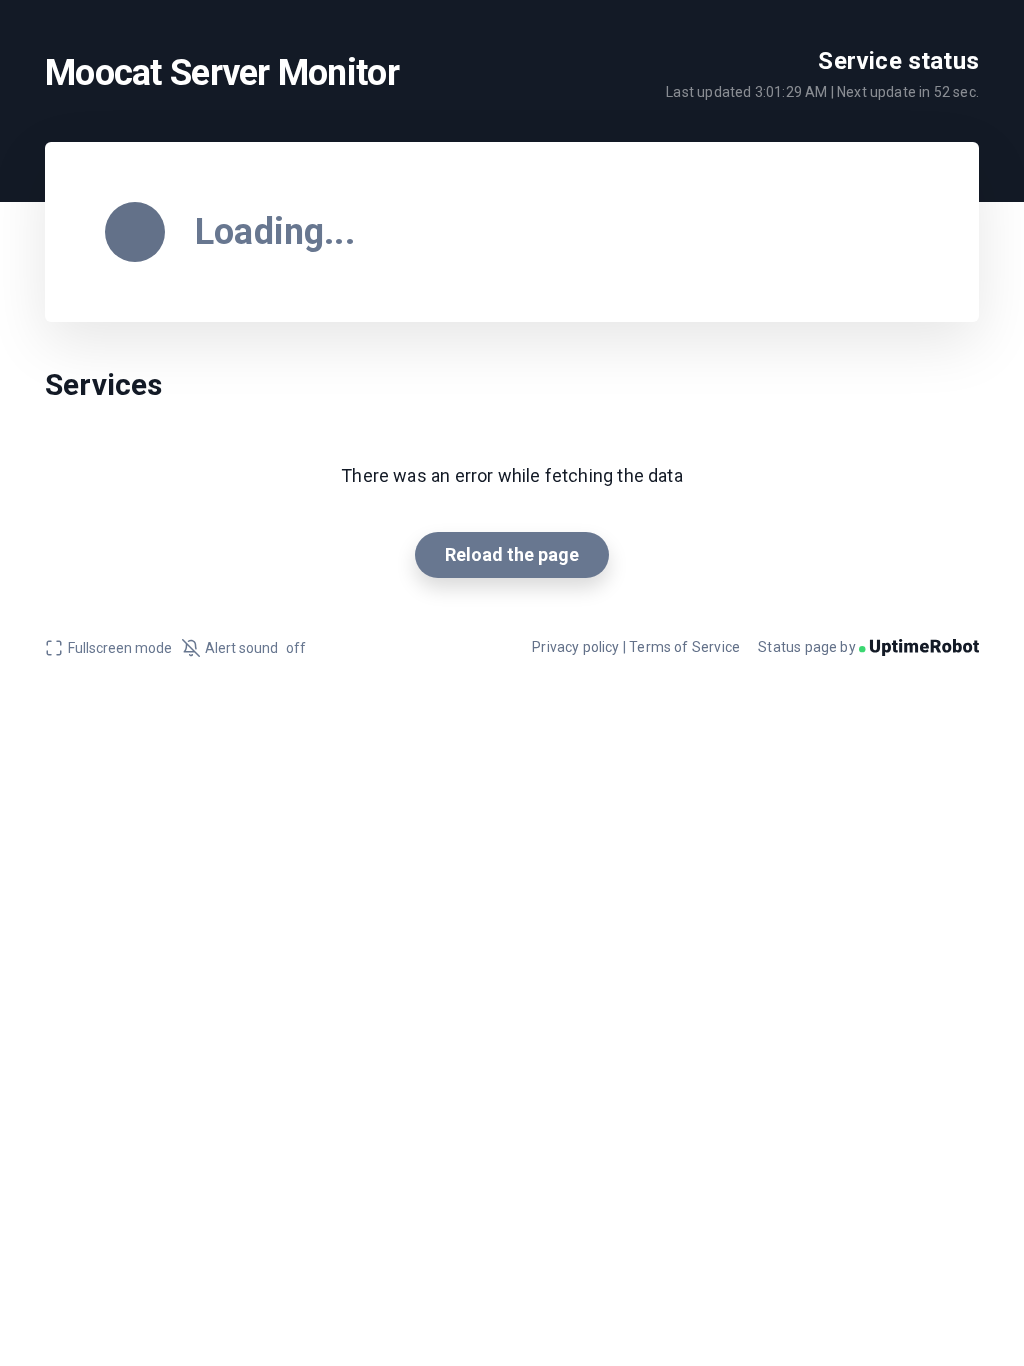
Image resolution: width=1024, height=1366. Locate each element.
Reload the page (512, 554)
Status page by (808, 647)
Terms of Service (684, 647)
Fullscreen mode (120, 648)
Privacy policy (576, 647)
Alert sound (255, 648)
